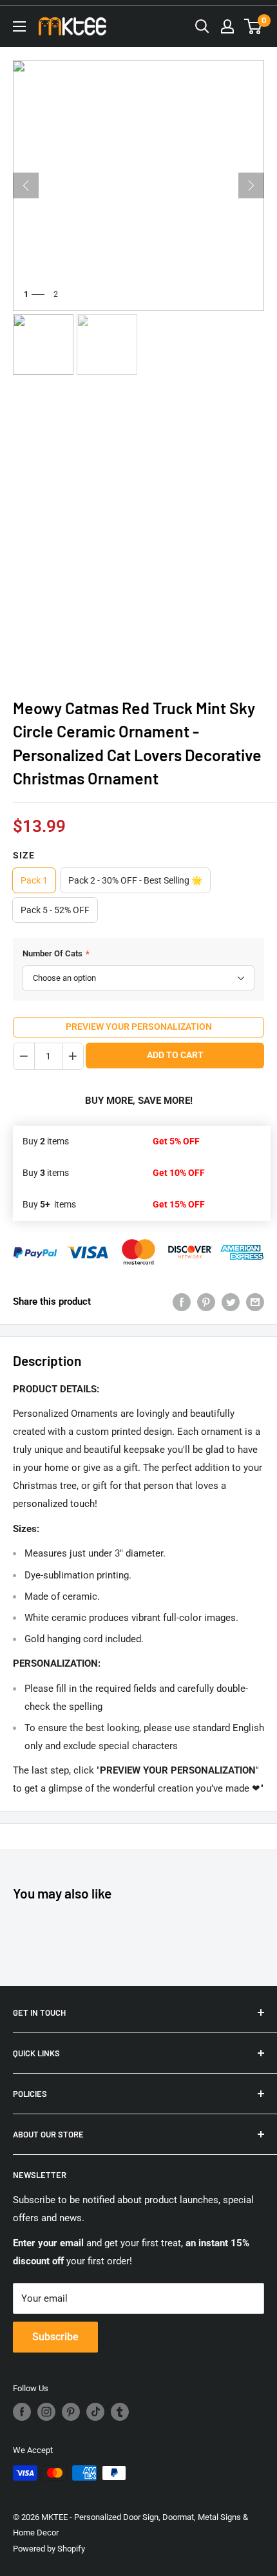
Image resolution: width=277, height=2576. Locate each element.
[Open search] (202, 26)
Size (24, 855)
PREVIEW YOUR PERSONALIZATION (139, 1027)
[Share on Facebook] (182, 1301)
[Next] (251, 185)
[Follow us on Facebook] (22, 2412)
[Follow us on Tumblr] (120, 2412)
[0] (253, 26)
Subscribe (55, 2337)
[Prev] (26, 185)
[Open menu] (19, 26)
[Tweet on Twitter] (231, 1301)
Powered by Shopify (49, 2549)
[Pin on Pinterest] (206, 1301)
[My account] (227, 26)
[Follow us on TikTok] (95, 2412)
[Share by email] (255, 1301)
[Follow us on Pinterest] (71, 2412)
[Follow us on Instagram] (46, 2412)
